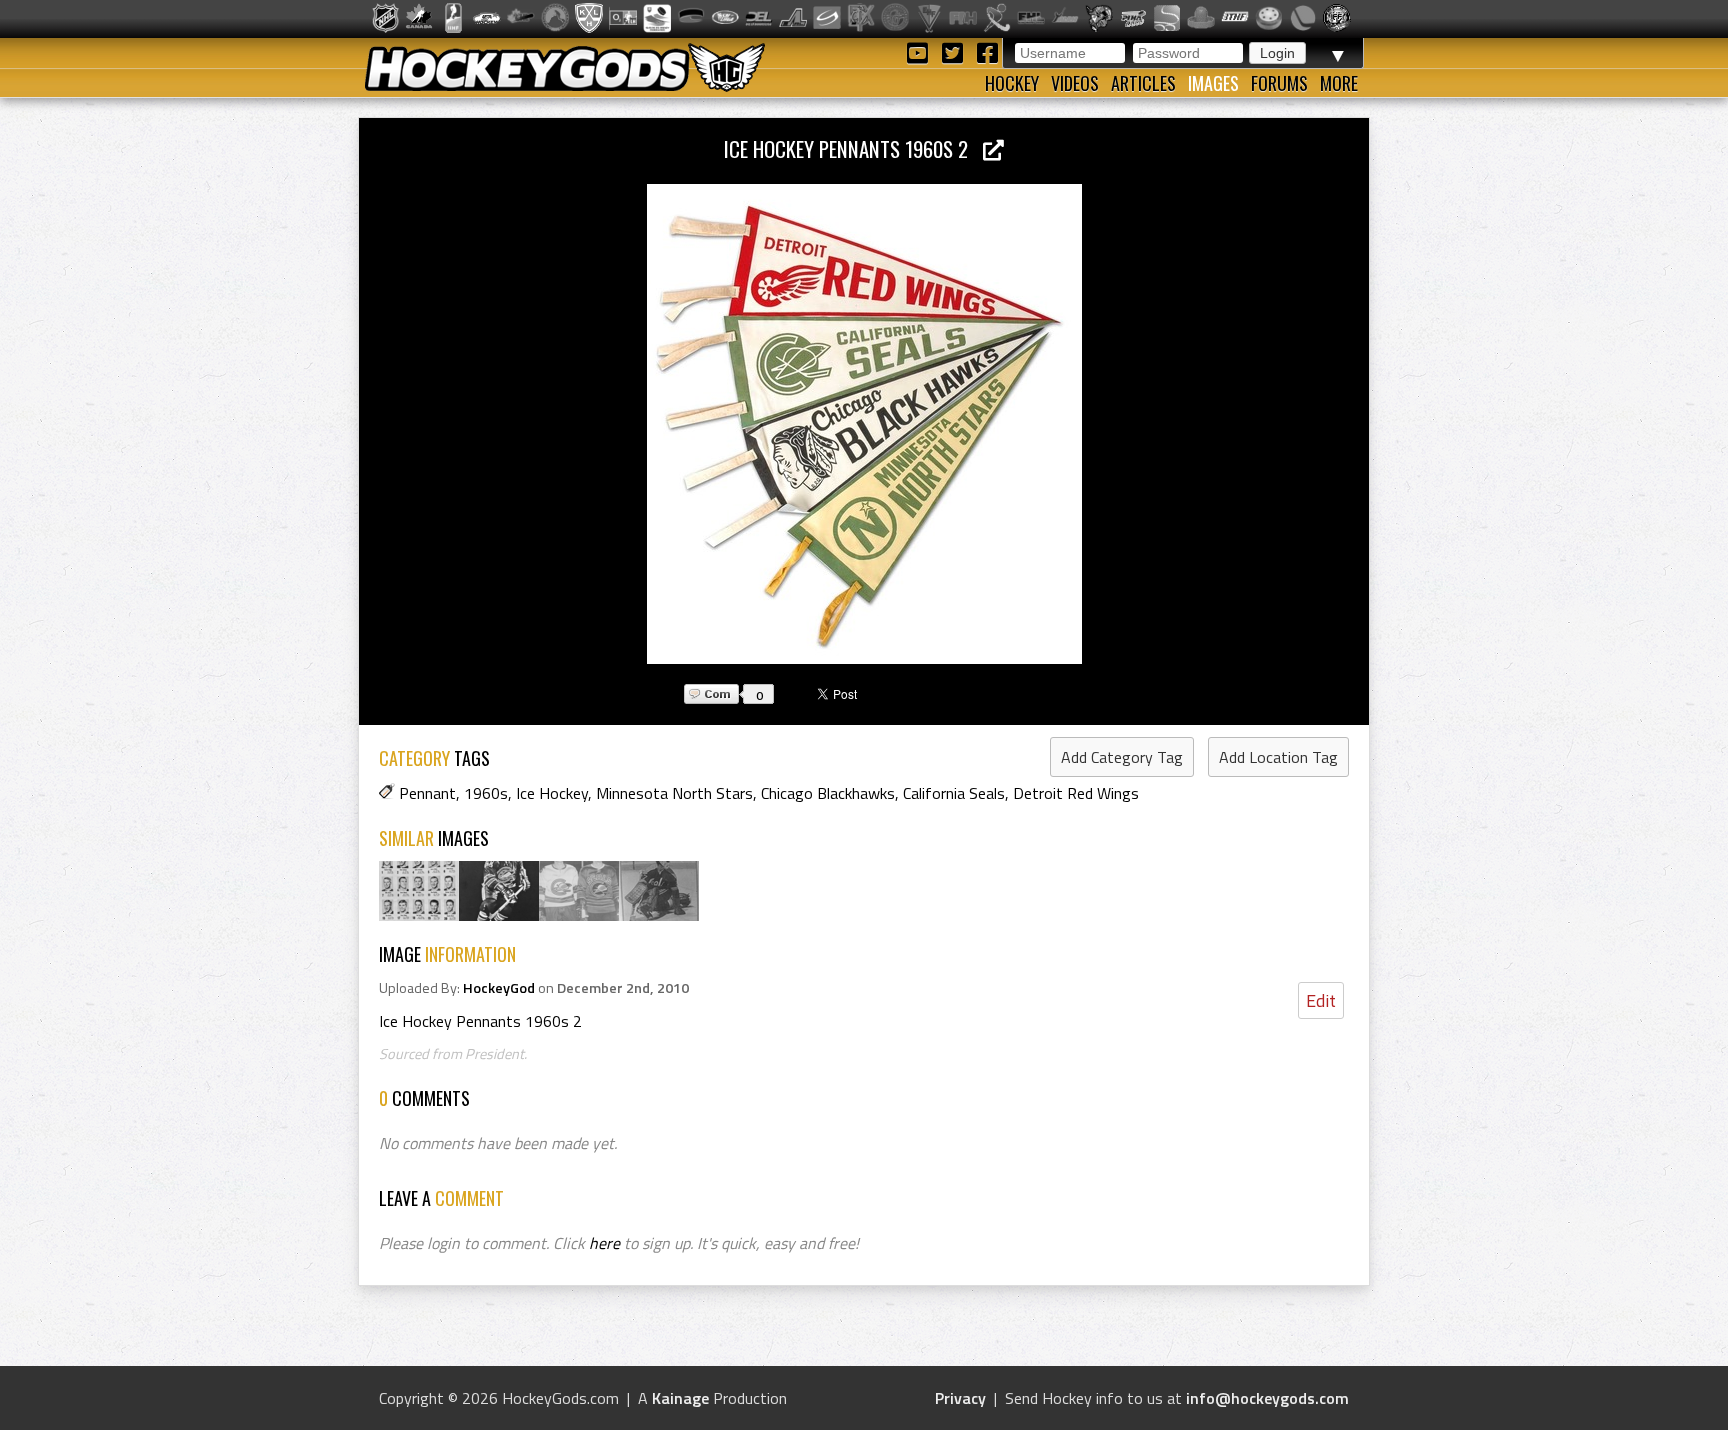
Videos (1075, 83)
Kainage (680, 1398)
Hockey (1012, 83)
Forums (1279, 83)
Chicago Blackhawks (828, 793)
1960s (486, 793)
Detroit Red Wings (1076, 793)
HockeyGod (499, 988)
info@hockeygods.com (1267, 1398)
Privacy (960, 1398)
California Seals (954, 793)
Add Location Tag (1278, 757)
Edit (1321, 1000)
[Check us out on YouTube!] (920, 51)
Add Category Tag (1122, 757)
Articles (1143, 83)
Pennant (427, 793)
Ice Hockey (552, 793)
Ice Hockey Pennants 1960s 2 (853, 148)
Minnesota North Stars (674, 793)
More (1339, 83)
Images (1213, 83)
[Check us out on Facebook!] (987, 51)
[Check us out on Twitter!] (955, 51)
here (604, 1243)
